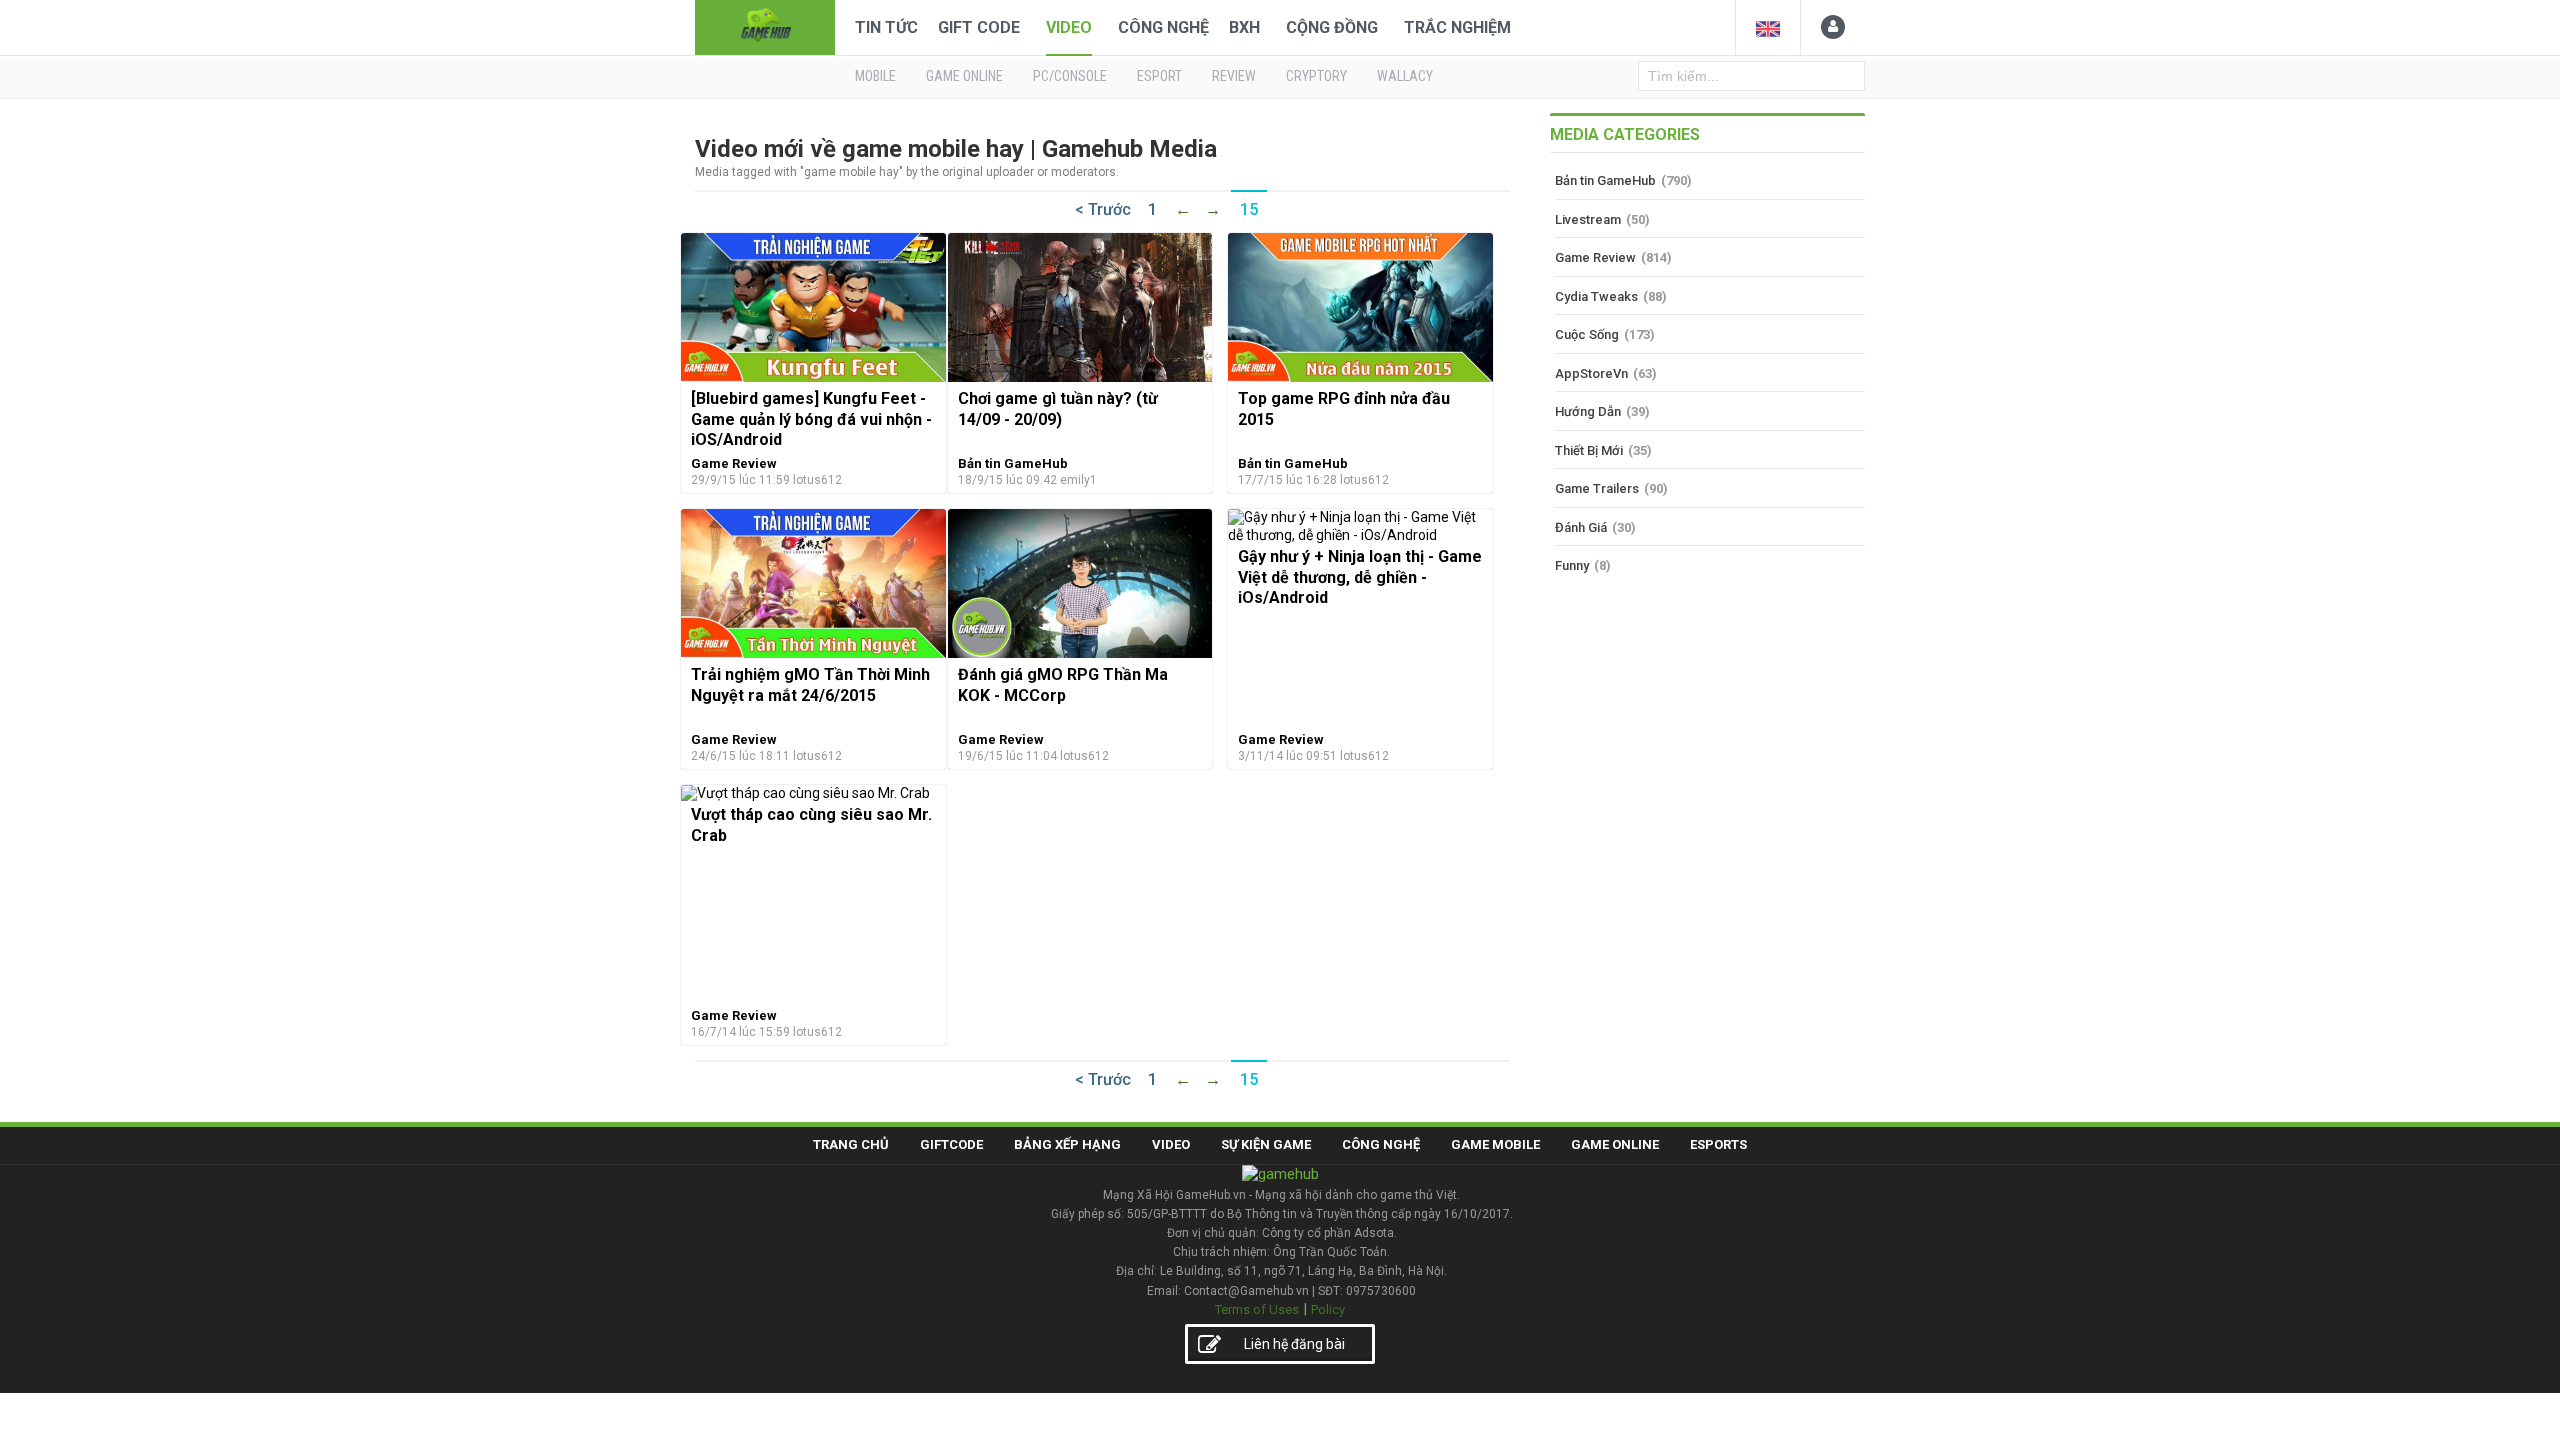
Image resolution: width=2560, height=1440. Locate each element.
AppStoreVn (1591, 373)
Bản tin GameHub (1013, 463)
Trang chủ (851, 1144)
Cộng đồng (1332, 27)
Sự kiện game (1266, 1144)
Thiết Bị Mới (1589, 450)
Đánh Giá (1581, 527)
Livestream (1588, 219)
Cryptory (1316, 76)
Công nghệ (1163, 27)
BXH (1244, 27)
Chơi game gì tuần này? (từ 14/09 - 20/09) (1058, 408)
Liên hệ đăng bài (1294, 1344)
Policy (1328, 1309)
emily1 (1078, 480)
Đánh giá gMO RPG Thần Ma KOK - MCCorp (1063, 684)
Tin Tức (886, 27)
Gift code (979, 27)
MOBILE (875, 76)
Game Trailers (1597, 488)
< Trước (1103, 209)
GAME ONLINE (964, 76)
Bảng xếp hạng (1067, 1144)
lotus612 (817, 480)
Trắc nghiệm (1457, 27)
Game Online (1615, 1144)
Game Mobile (1495, 1144)
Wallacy (1405, 76)
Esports (1718, 1144)
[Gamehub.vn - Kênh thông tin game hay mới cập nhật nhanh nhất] (765, 25)
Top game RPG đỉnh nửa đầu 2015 (1344, 408)
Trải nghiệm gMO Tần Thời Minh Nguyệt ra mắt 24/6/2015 (810, 684)
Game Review (734, 463)
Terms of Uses (1257, 1309)
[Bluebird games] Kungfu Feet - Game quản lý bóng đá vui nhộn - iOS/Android (811, 419)
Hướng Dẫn (1588, 411)
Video (1069, 27)
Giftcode (951, 1144)
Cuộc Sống (1587, 334)
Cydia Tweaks (1596, 296)
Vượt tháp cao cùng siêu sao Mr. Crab (811, 824)
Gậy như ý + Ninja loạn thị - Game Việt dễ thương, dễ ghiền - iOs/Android (1360, 577)
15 (1249, 209)
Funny (1572, 565)
